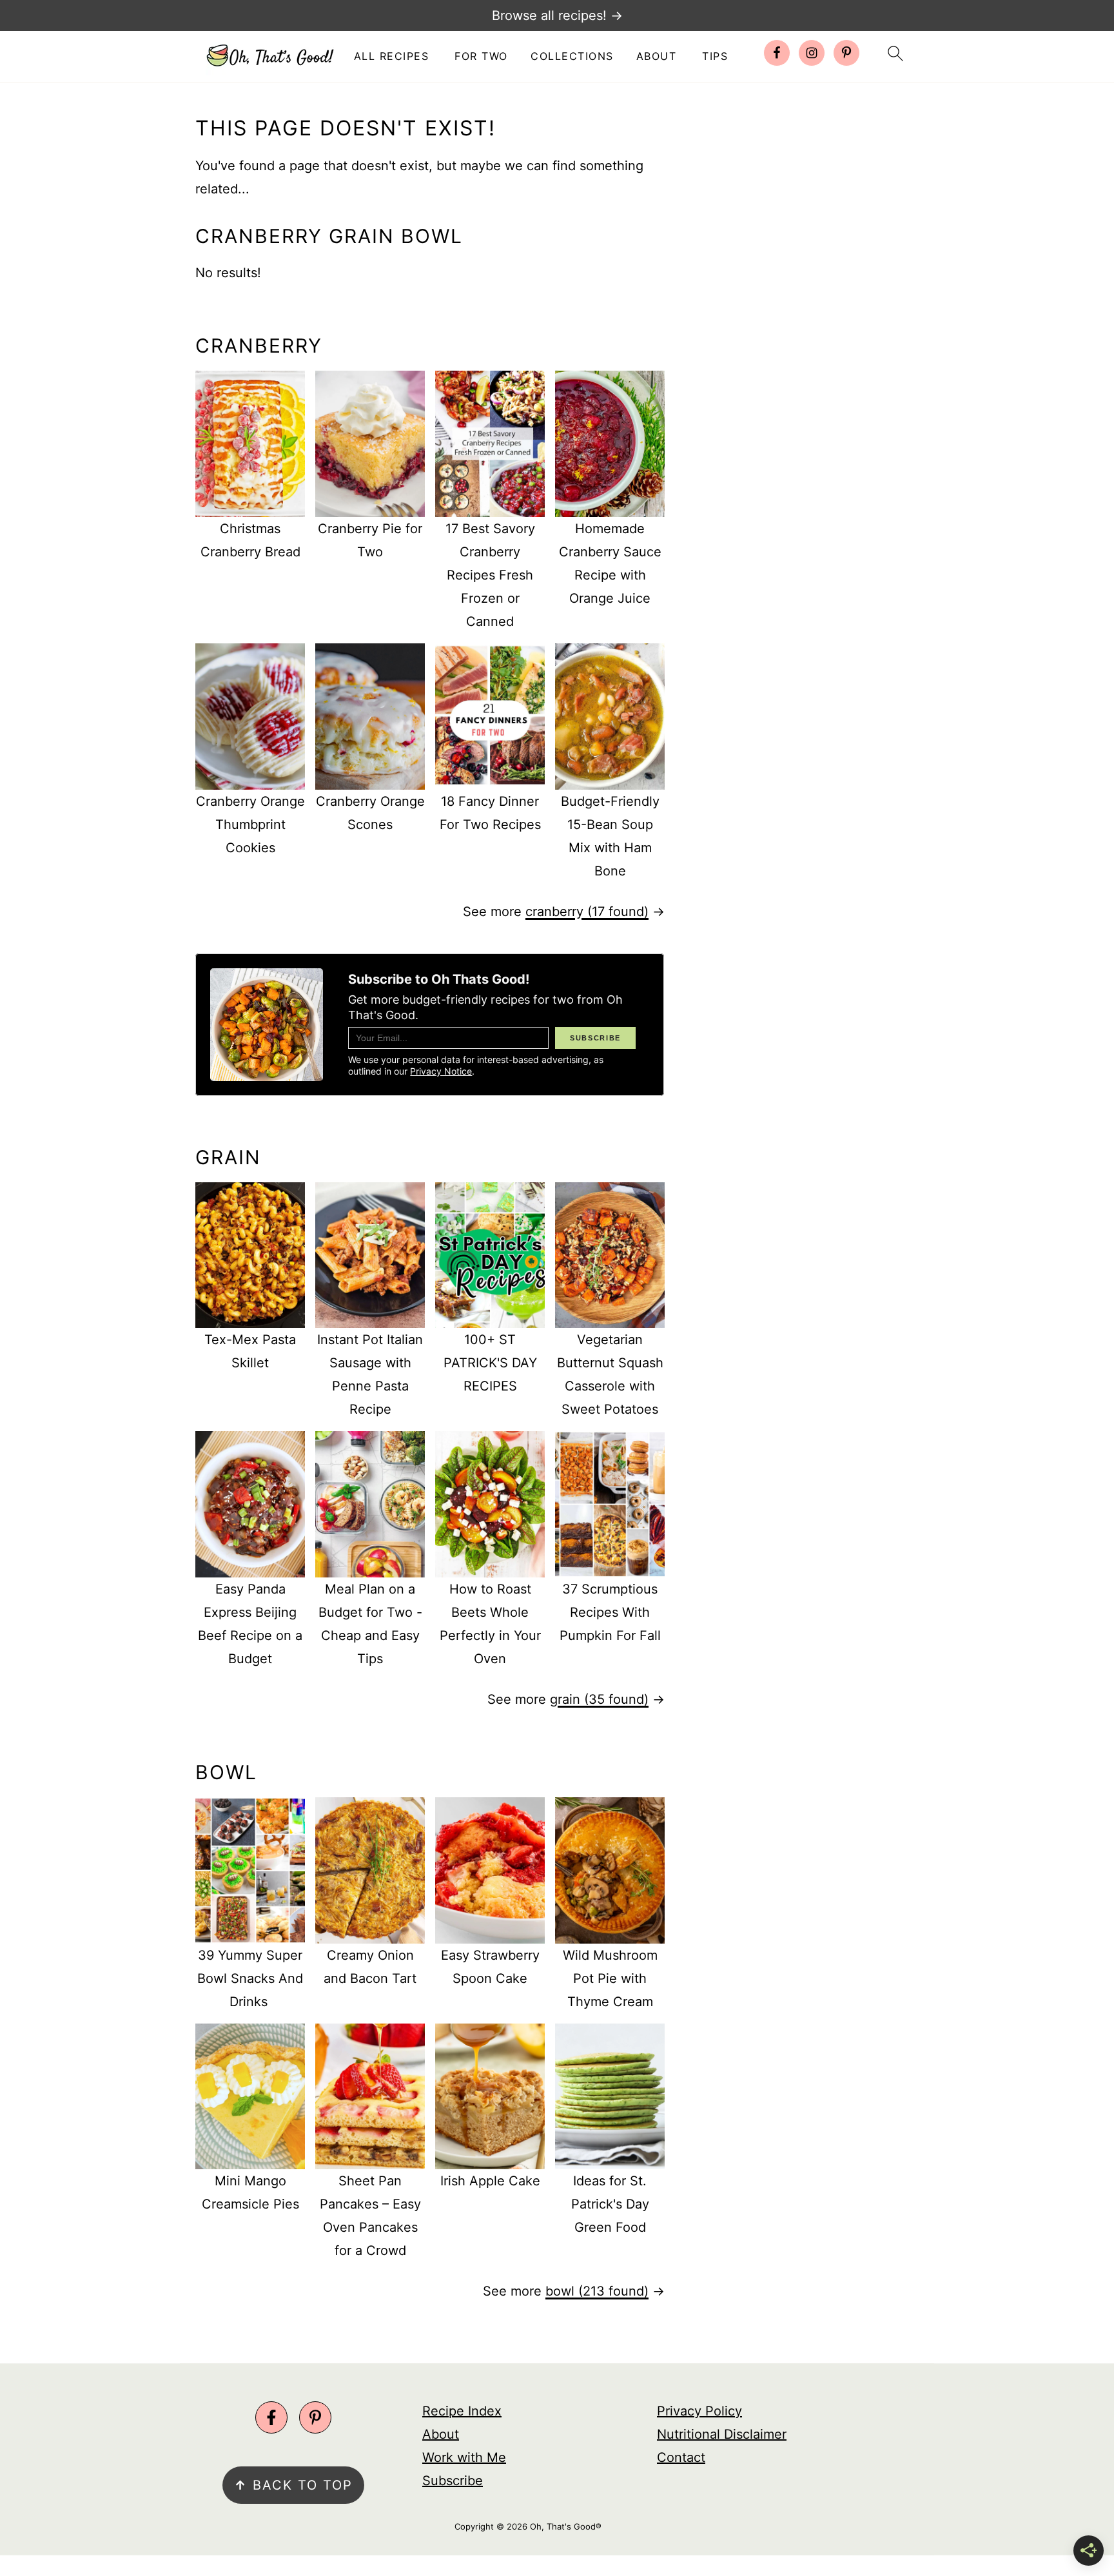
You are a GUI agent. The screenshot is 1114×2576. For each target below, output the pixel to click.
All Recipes (392, 56)
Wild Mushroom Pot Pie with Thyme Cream (610, 1978)
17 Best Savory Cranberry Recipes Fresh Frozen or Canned (490, 575)
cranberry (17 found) (587, 912)
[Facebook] (271, 2417)
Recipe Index (462, 2411)
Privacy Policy (699, 2411)
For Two (481, 56)
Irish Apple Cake (490, 2181)
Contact (681, 2457)
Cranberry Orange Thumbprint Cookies (250, 825)
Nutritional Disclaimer (722, 2434)
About (657, 56)
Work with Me (464, 2457)
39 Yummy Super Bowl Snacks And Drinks (250, 1978)
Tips (715, 56)
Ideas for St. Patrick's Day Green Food (610, 2204)
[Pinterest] (315, 2417)
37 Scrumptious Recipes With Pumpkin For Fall (610, 1612)
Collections (572, 56)
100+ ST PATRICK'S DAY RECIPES (490, 1363)
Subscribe (453, 2481)
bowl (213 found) (597, 2291)
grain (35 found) (599, 1699)
